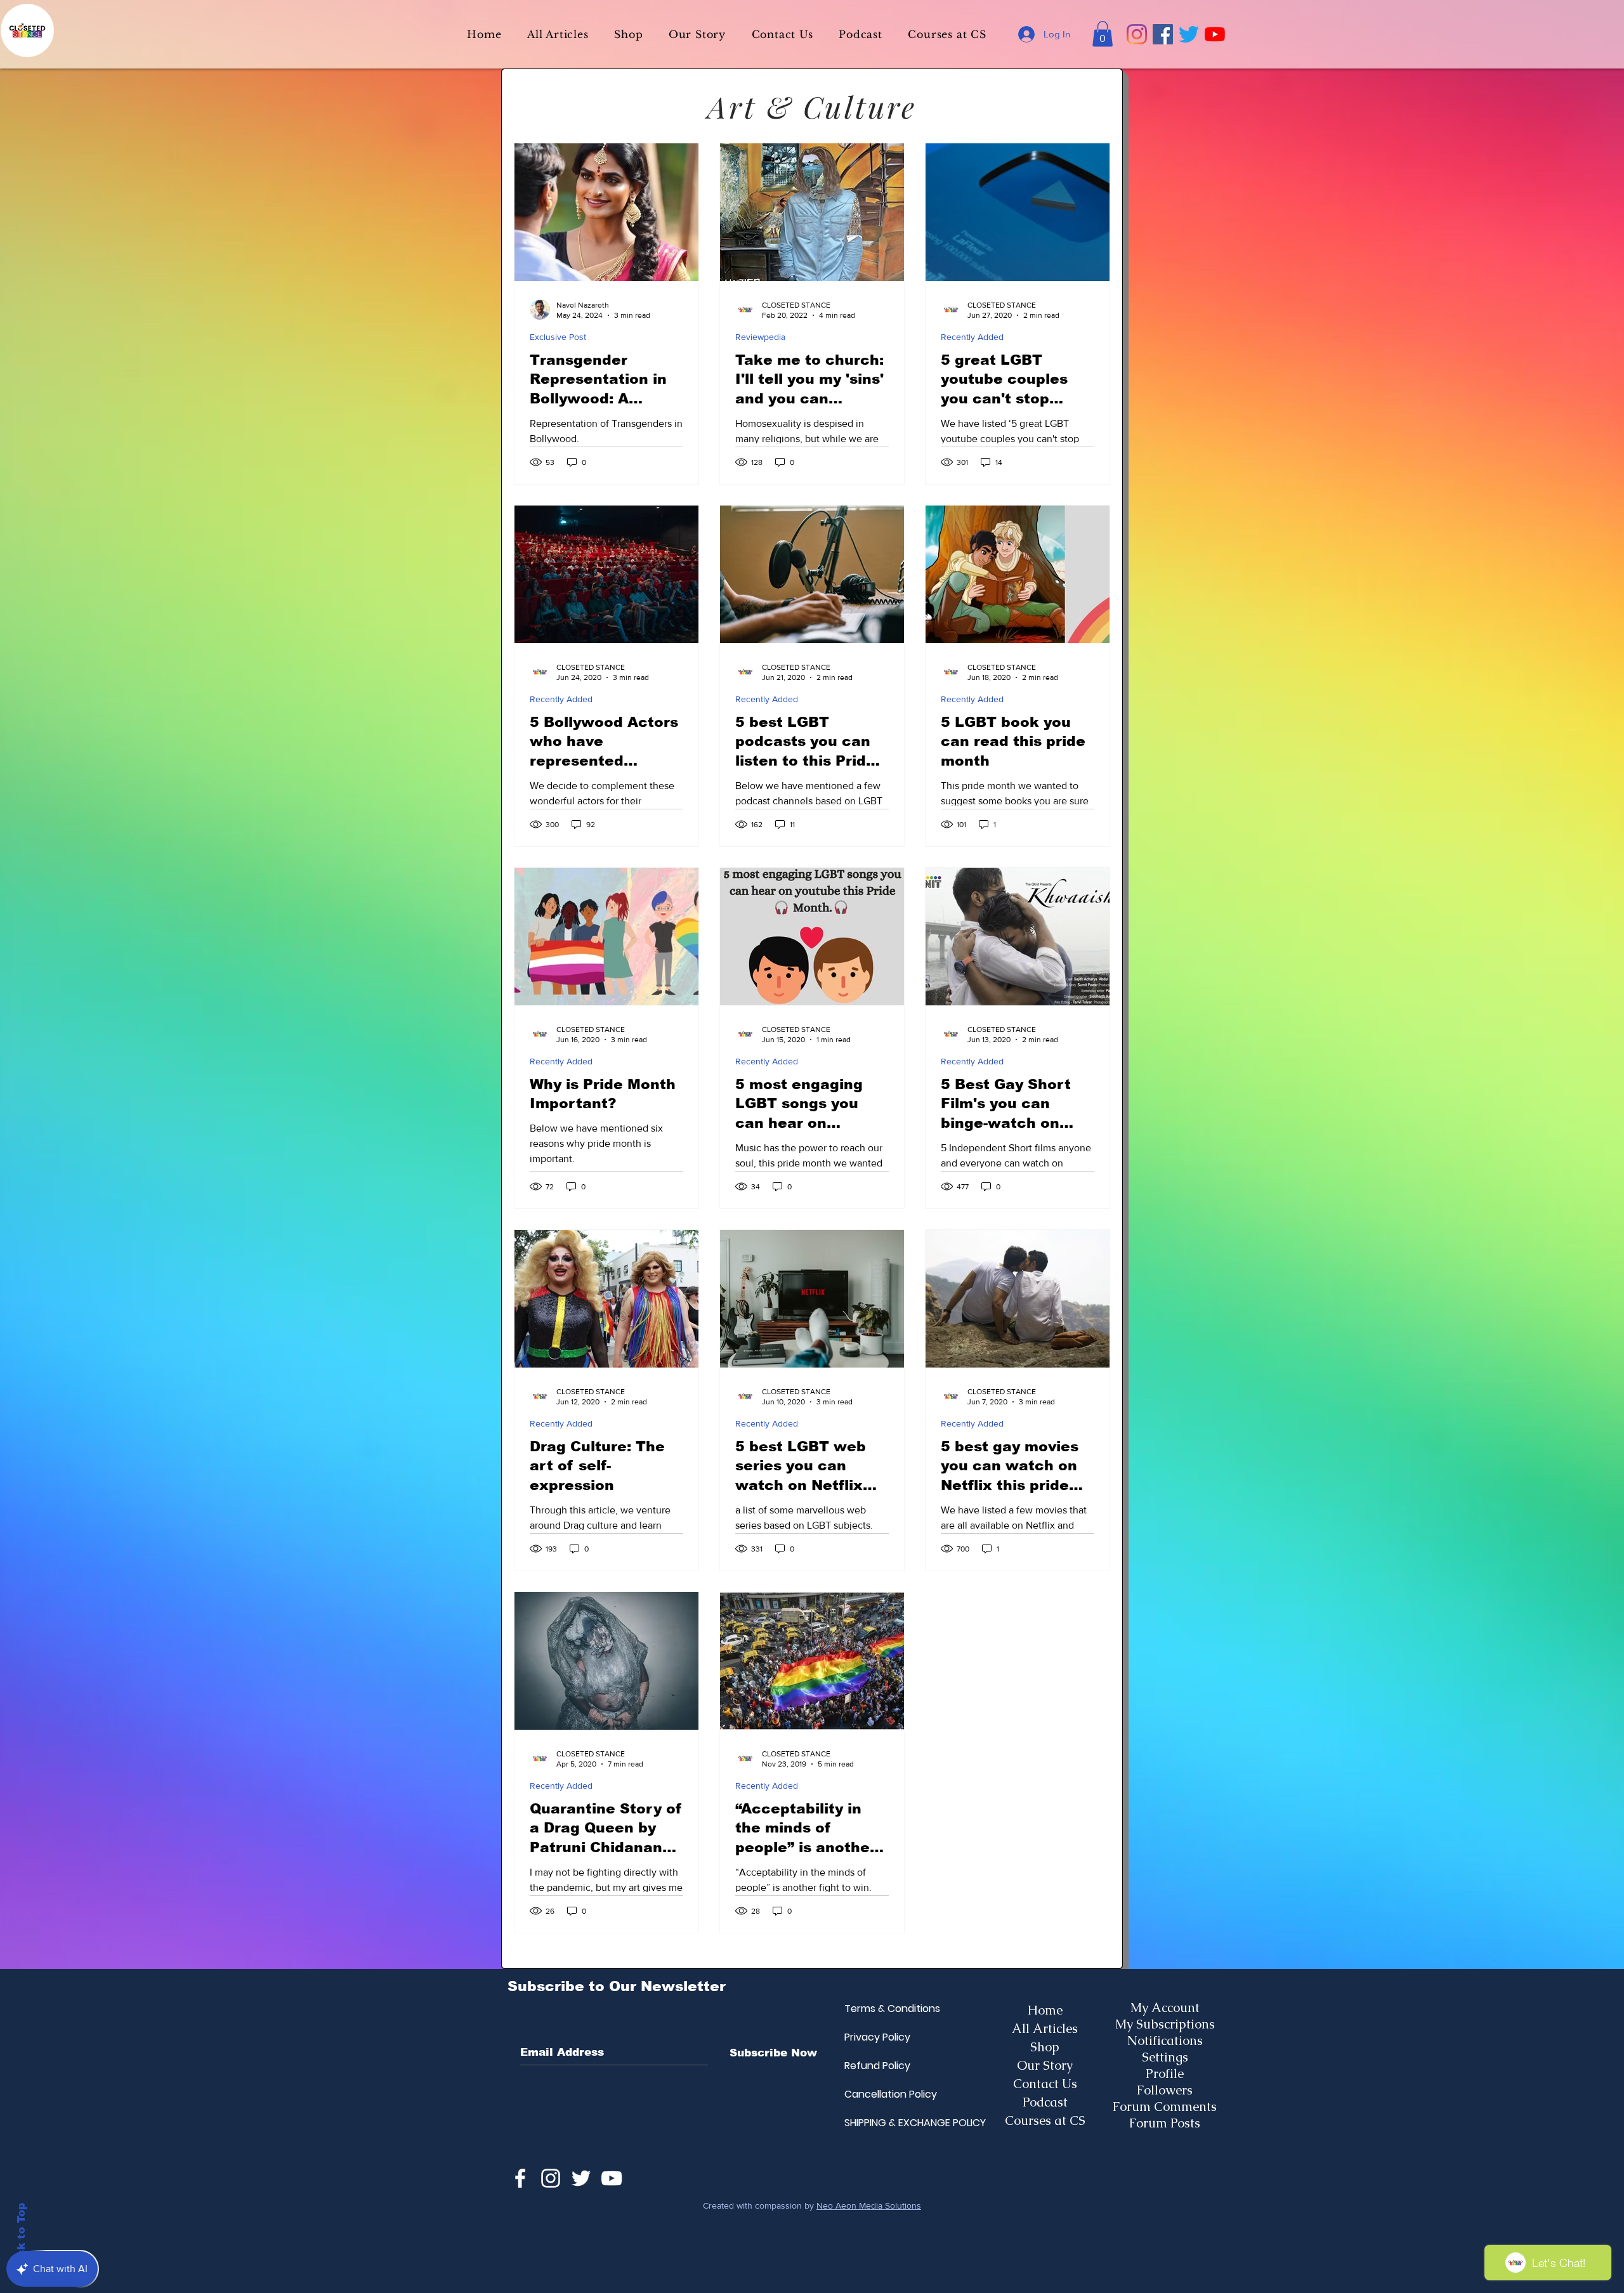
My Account (1165, 2008)
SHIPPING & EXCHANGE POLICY (875, 2123)
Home (1045, 2010)
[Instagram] (1137, 34)
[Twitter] (1189, 34)
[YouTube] (1215, 34)
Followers (1165, 2090)
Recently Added (972, 337)
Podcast (1045, 2102)
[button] (1103, 34)
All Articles (1045, 2028)
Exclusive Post (558, 337)
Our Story (1045, 2065)
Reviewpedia (760, 337)
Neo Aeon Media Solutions (869, 2205)
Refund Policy (875, 2066)
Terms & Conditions (875, 2009)
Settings (1165, 2057)
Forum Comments (1165, 2107)
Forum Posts (1165, 2123)
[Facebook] (1163, 34)
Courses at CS (1045, 2120)
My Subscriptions (1165, 2024)
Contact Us (1045, 2084)
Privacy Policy (875, 2037)
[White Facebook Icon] (520, 2178)
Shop (1045, 2047)
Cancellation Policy (875, 2094)
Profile (1165, 2074)
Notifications (1165, 2041)
